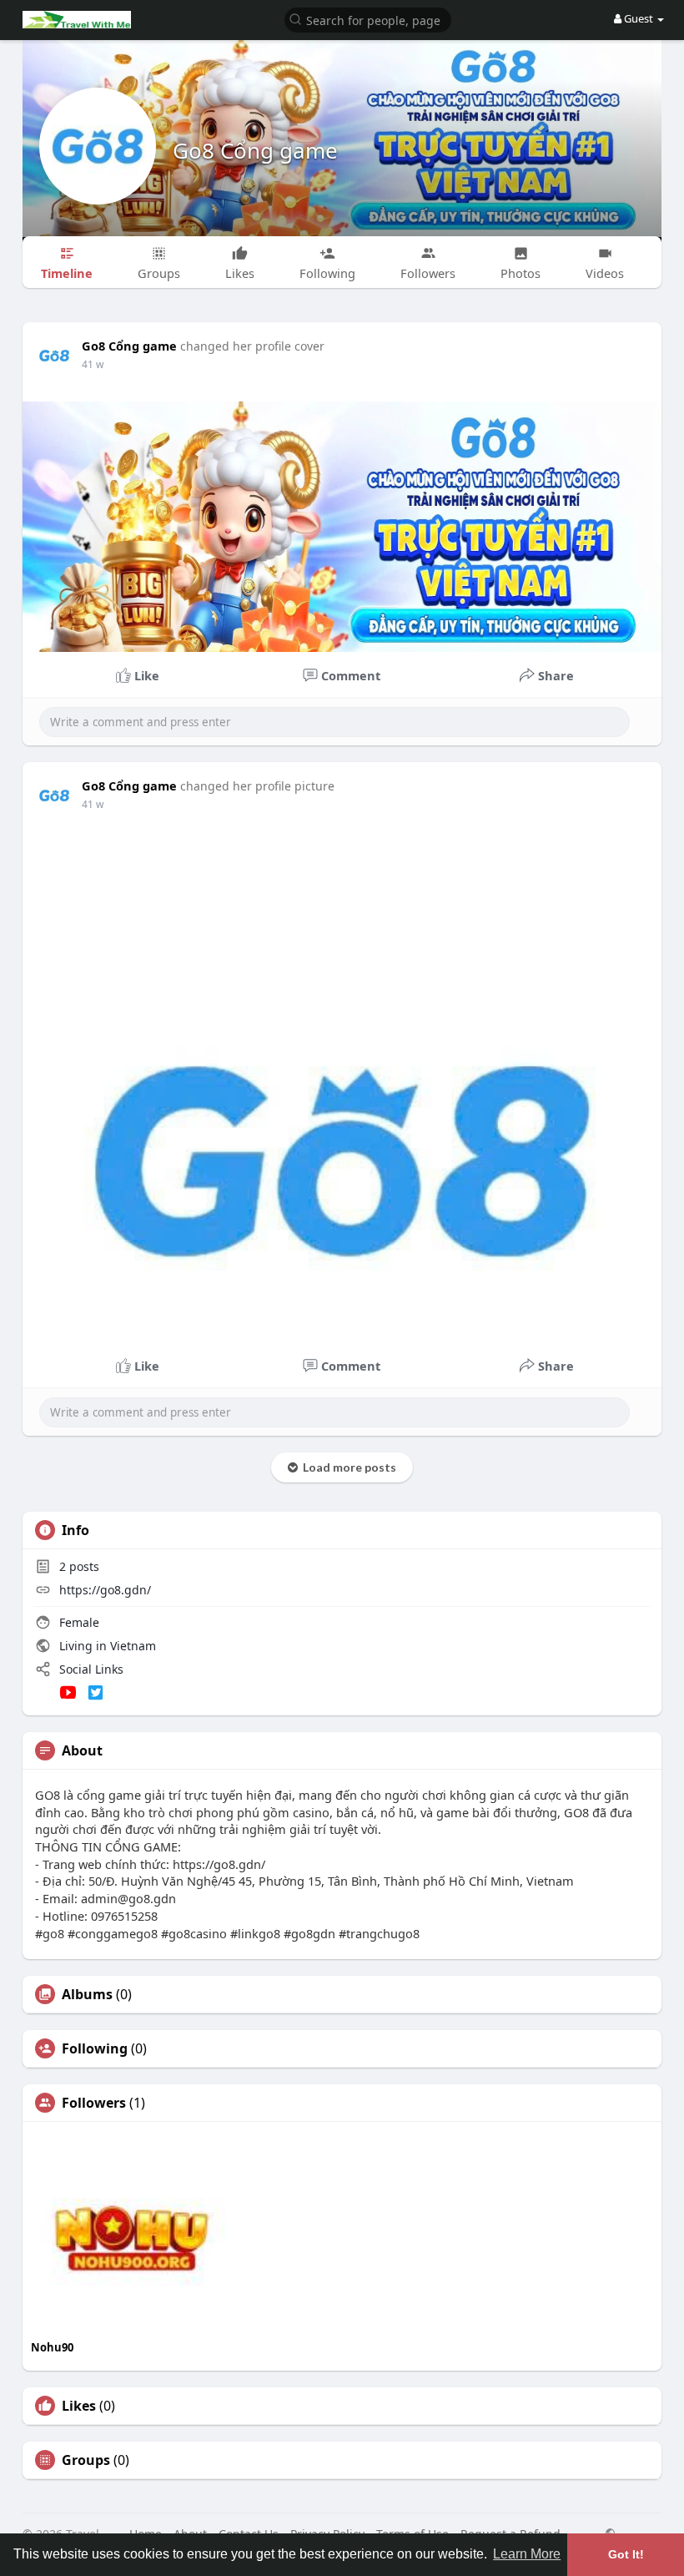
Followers (94, 2103)
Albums (87, 1994)
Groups (86, 2460)
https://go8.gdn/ (105, 1590)
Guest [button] (639, 18)
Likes (79, 2406)
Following (95, 2048)
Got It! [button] (626, 2554)
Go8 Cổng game (255, 150)
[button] (368, 19)
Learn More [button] (527, 2554)
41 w (93, 364)
